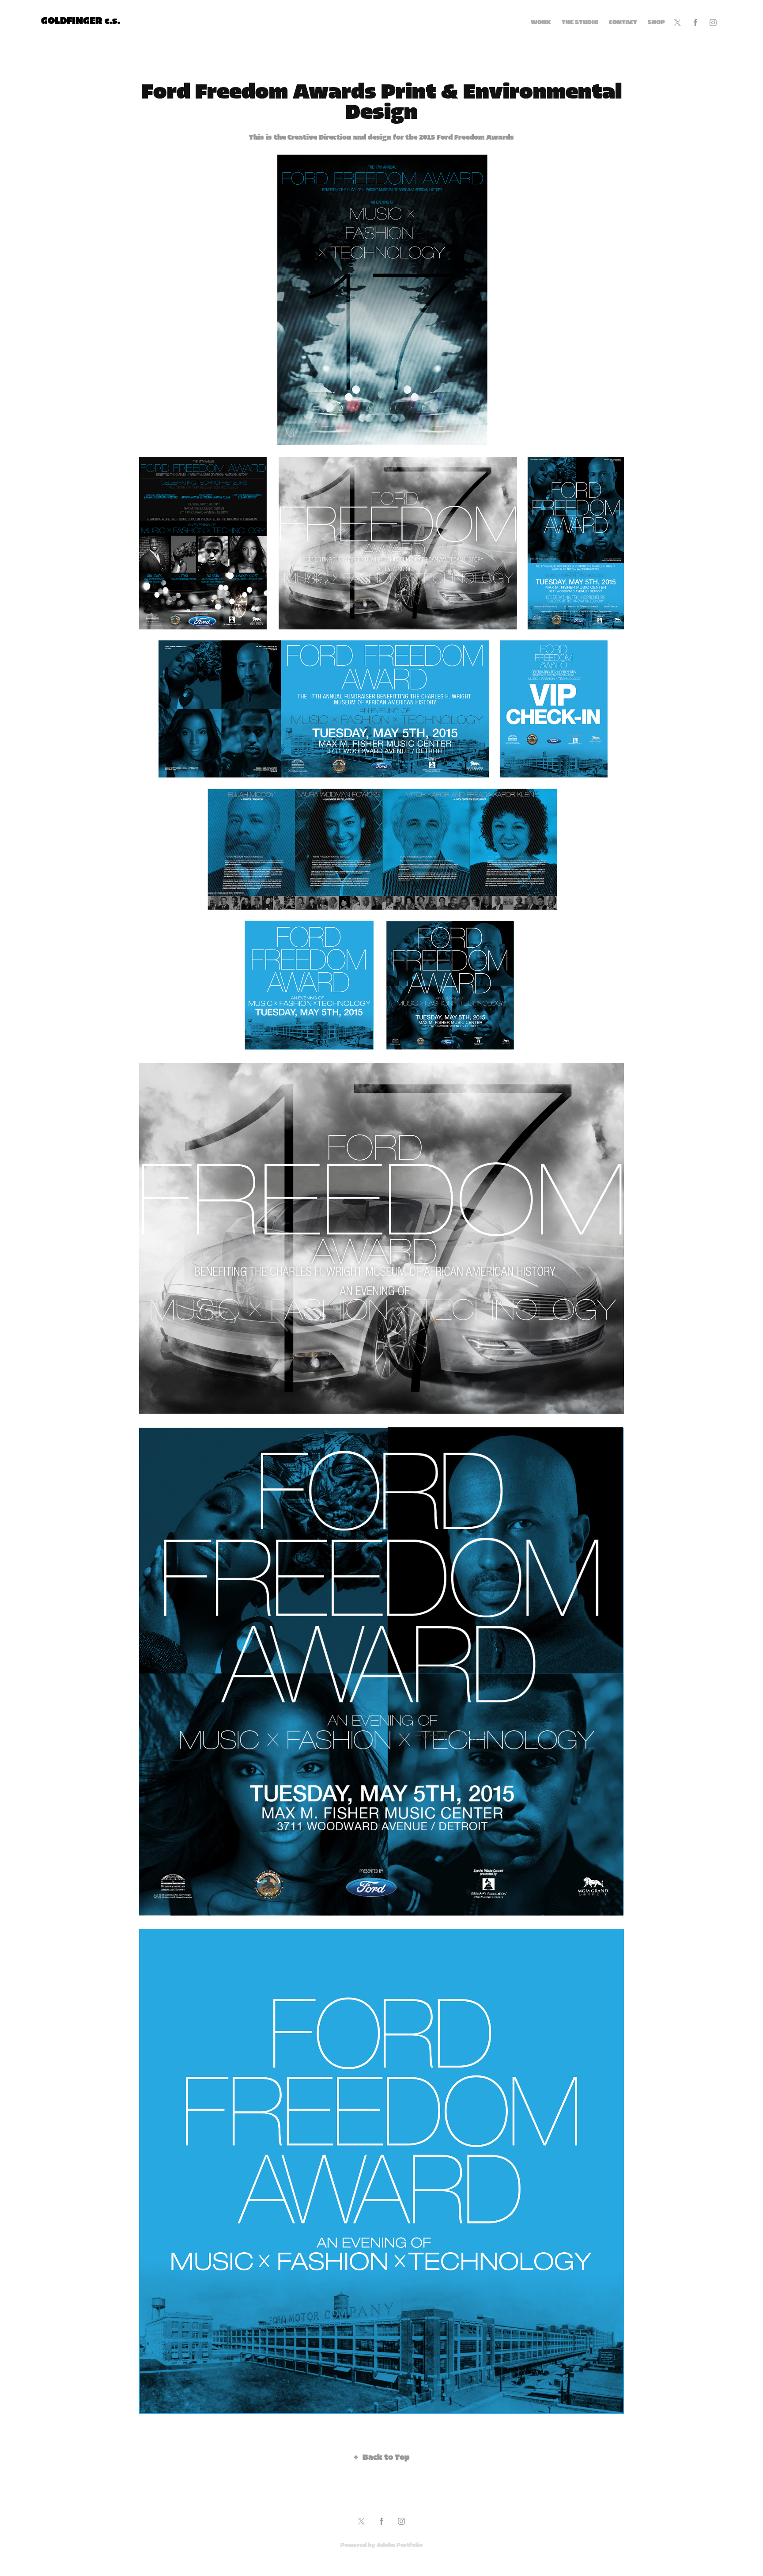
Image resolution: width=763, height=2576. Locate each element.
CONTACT (623, 23)
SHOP (656, 23)
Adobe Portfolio (400, 2545)
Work (541, 23)
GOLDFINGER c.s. (81, 21)
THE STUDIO (580, 23)
